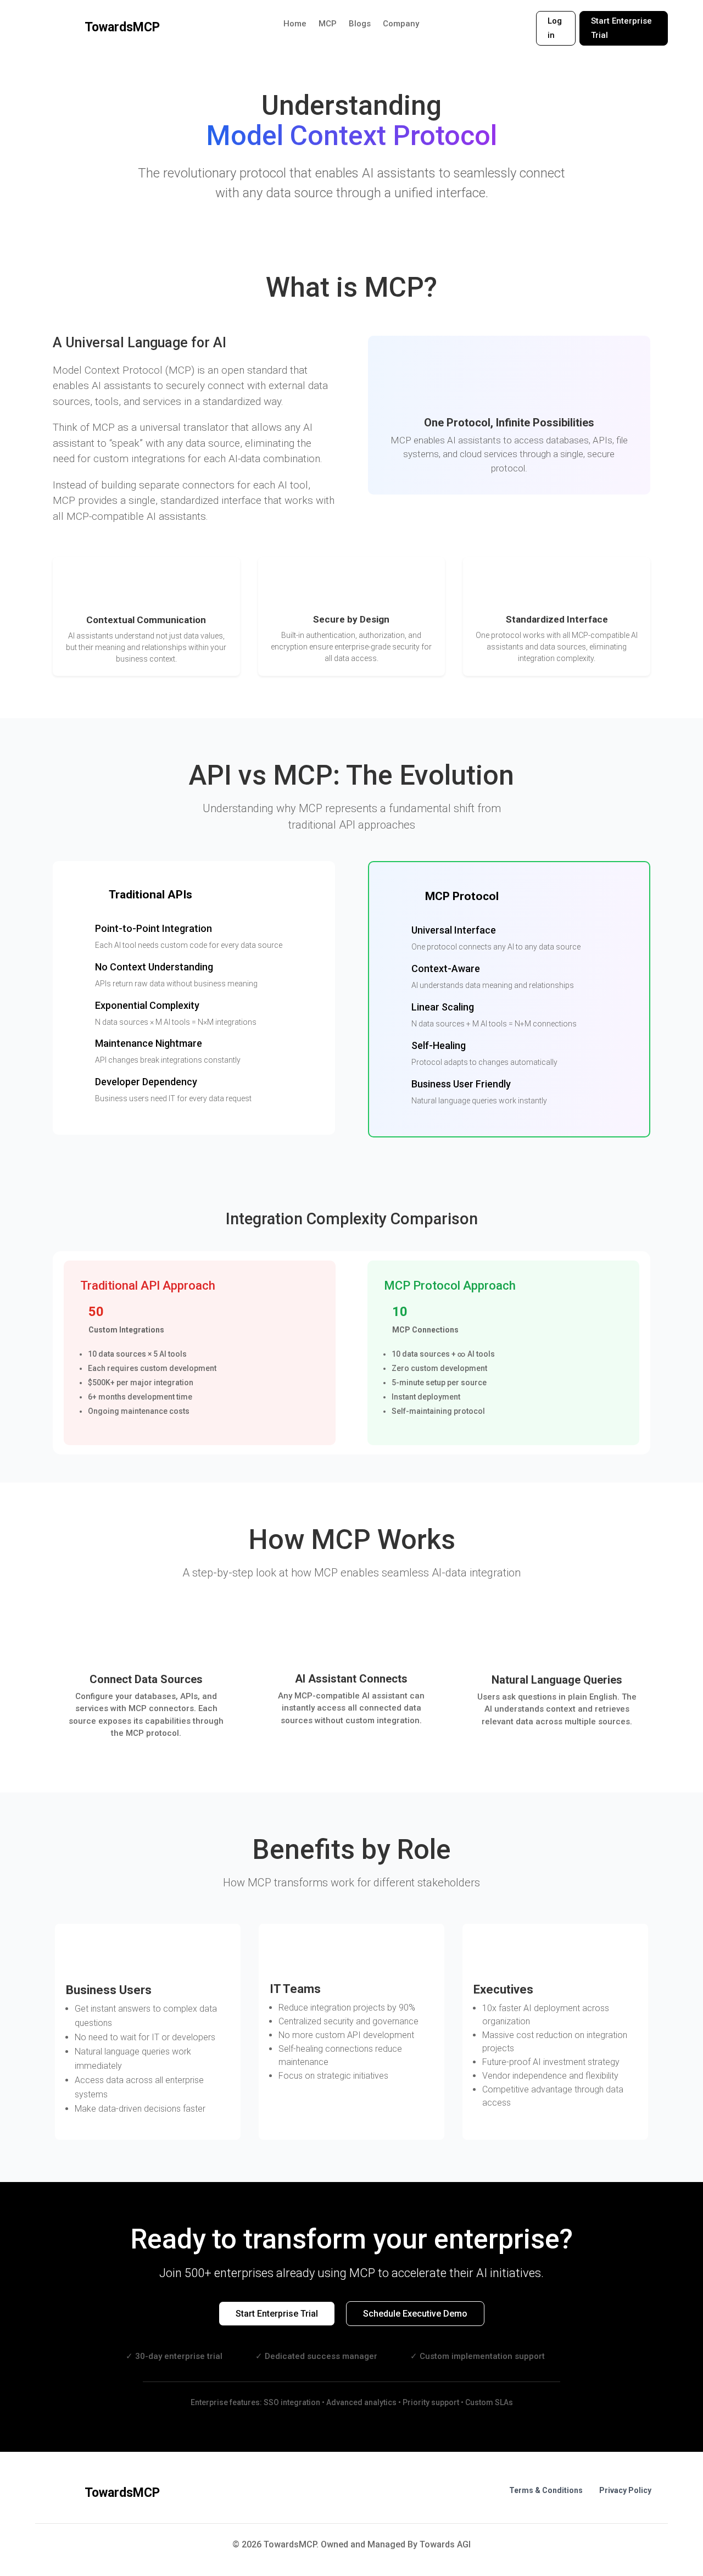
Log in (555, 28)
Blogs (360, 24)
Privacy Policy (625, 2490)
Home (295, 24)
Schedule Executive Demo (415, 2314)
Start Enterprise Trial (621, 28)
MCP (328, 24)
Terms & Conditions (546, 2490)
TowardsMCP (122, 27)
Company (401, 24)
